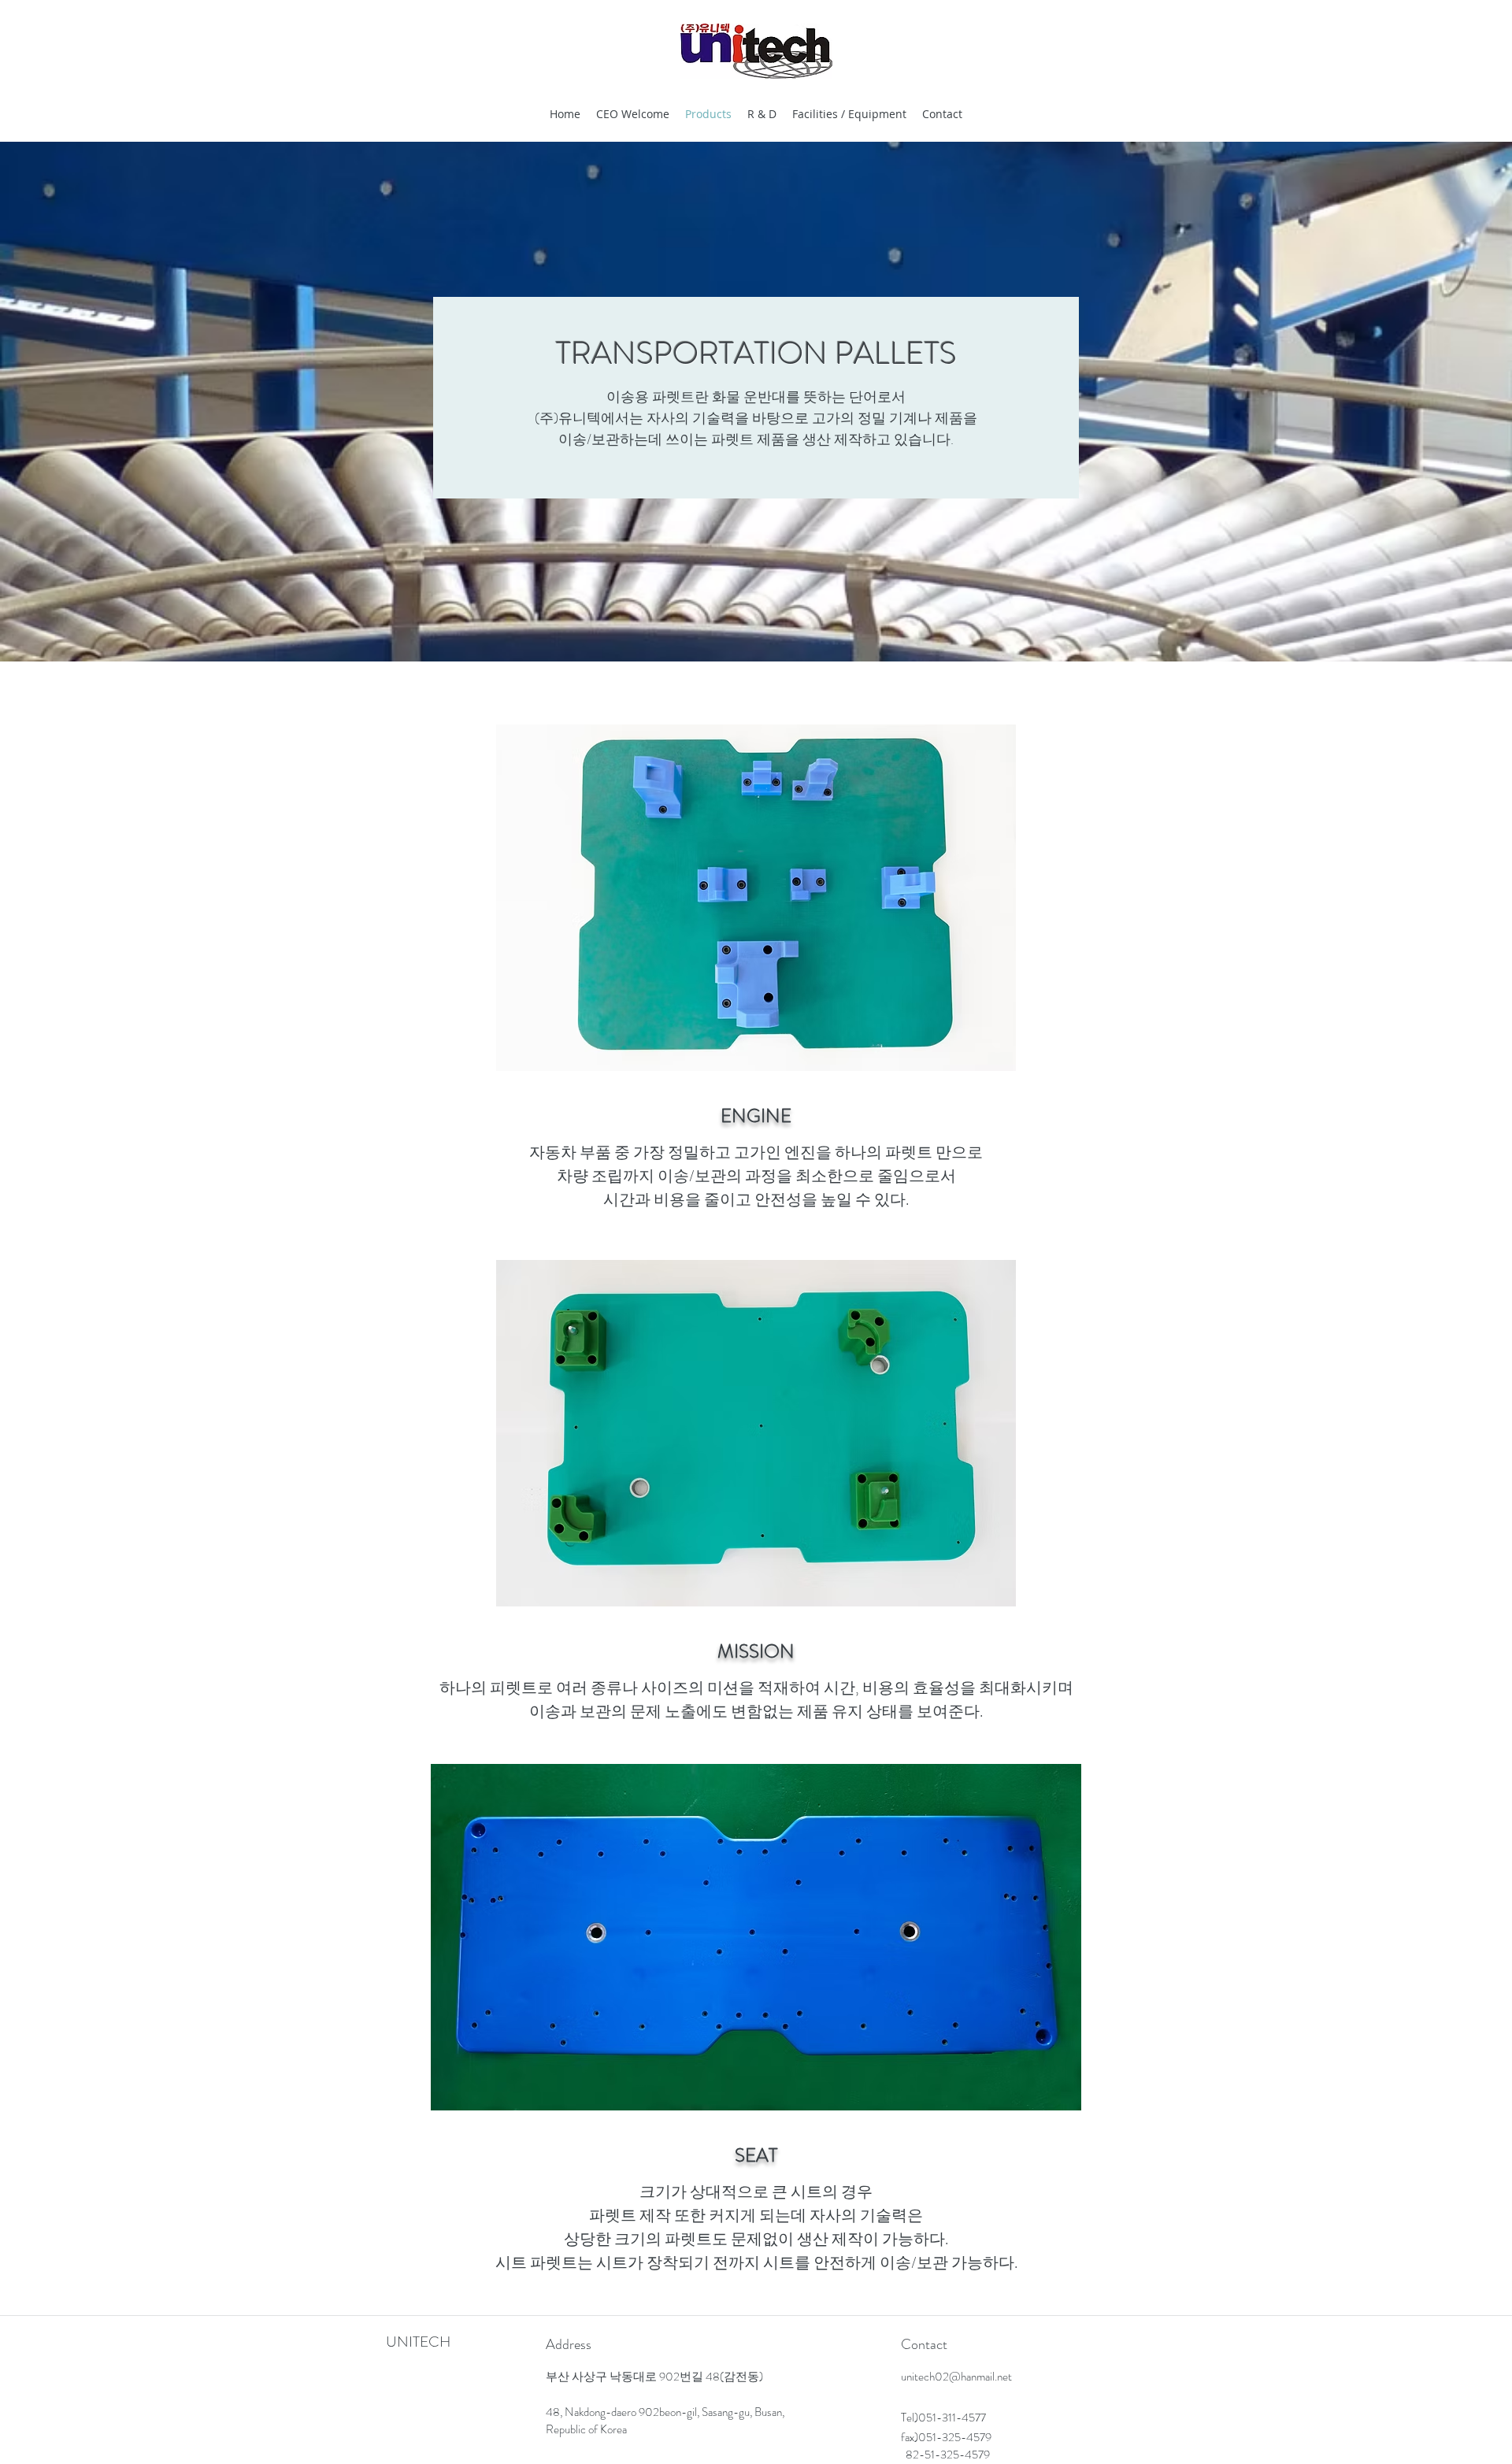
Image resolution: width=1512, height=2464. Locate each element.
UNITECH (418, 2342)
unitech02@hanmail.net (956, 2377)
